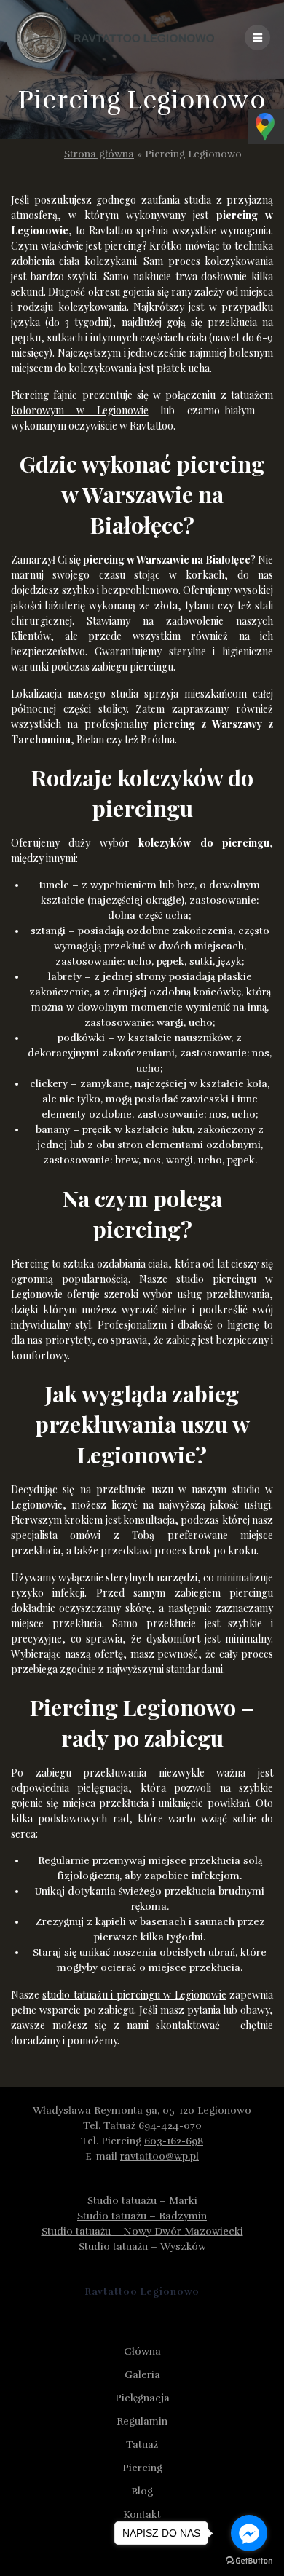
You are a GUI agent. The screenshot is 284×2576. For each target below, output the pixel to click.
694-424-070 (170, 2126)
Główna (142, 2351)
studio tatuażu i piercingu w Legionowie (134, 1995)
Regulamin (142, 2421)
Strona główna (99, 154)
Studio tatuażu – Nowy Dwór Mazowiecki (142, 2231)
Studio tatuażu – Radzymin (142, 2216)
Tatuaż (142, 2445)
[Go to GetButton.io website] (249, 2561)
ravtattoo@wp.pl (159, 2156)
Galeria (142, 2375)
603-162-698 (174, 2141)
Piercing (142, 2468)
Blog (142, 2491)
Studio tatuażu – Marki (142, 2201)
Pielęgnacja (142, 2398)
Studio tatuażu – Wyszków (142, 2247)
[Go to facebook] (249, 2533)
